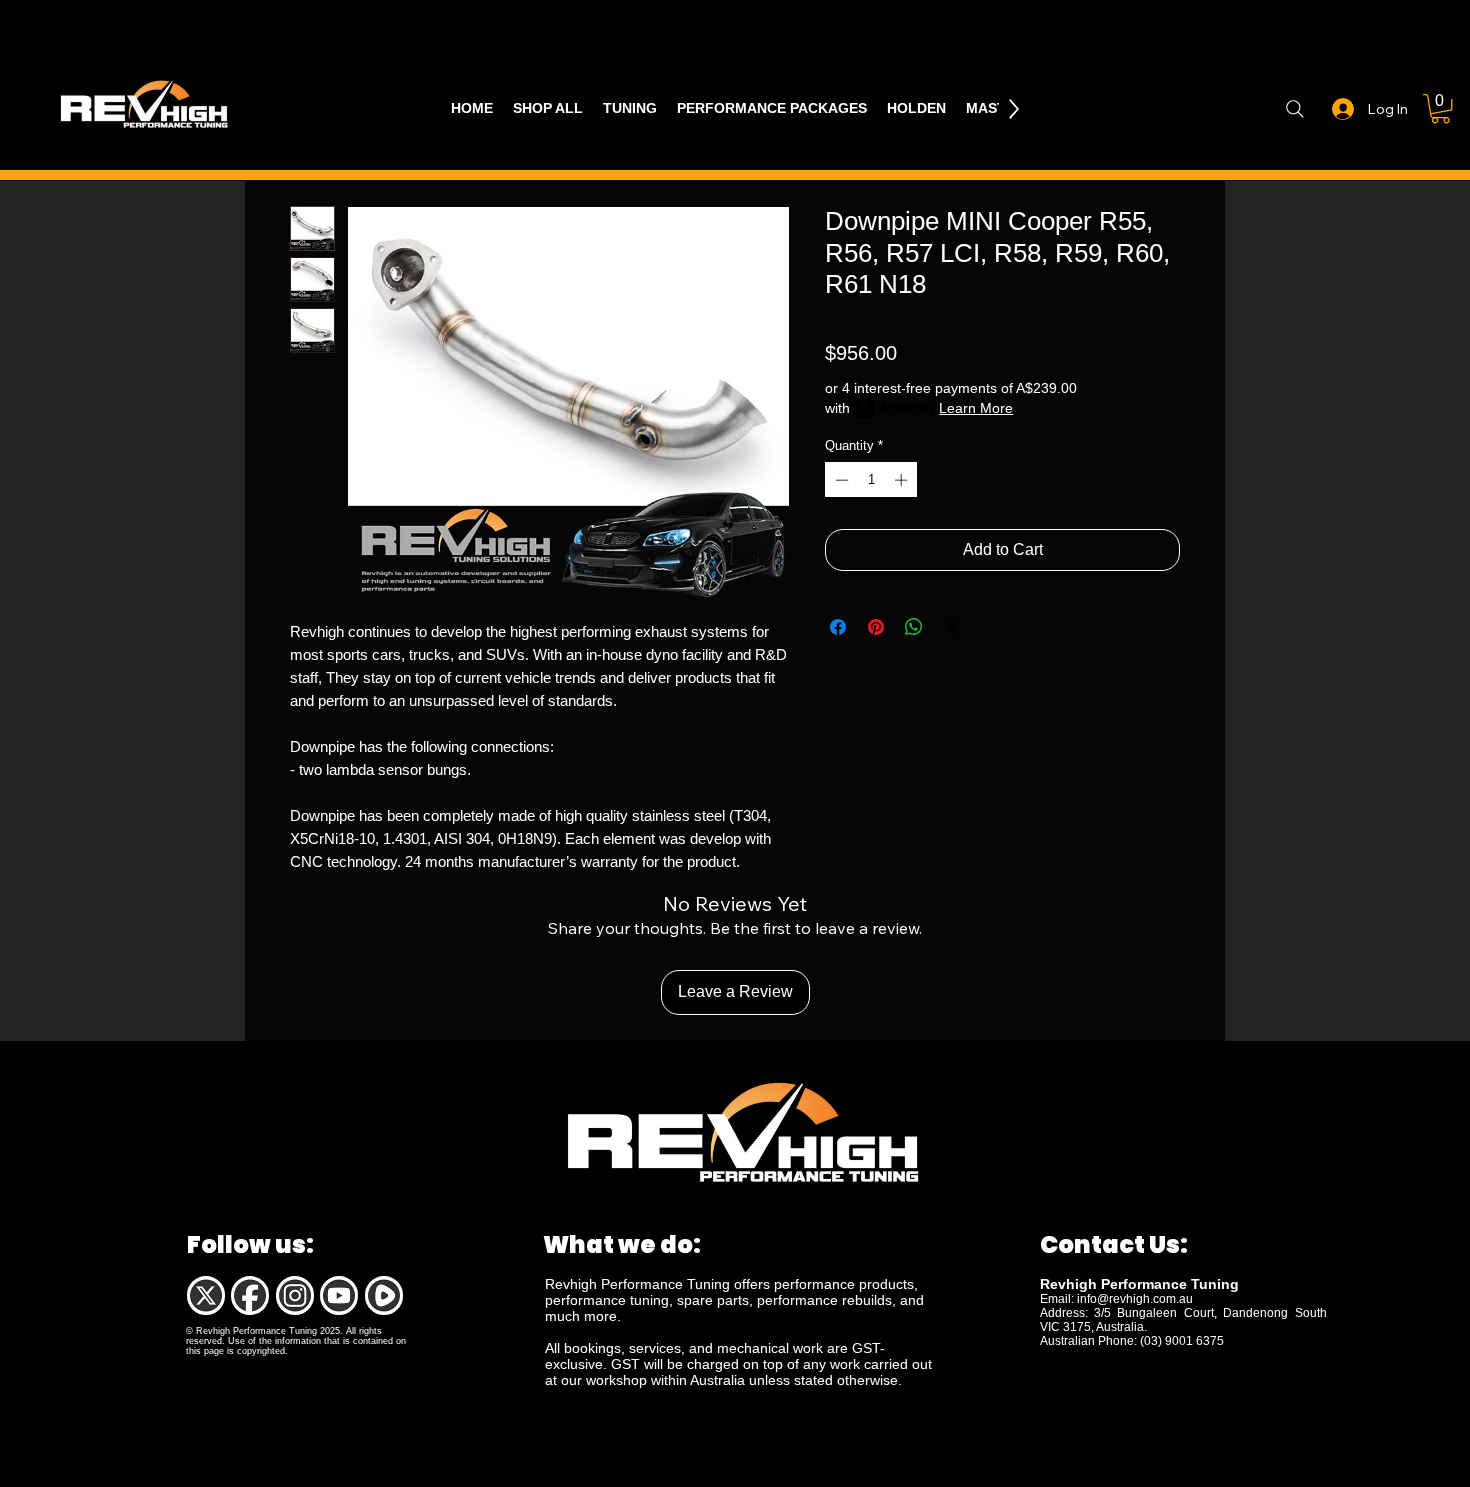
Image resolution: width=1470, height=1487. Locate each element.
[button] (1440, 108)
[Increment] (903, 480)
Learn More (976, 408)
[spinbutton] (871, 480)
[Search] (1294, 109)
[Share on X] (952, 627)
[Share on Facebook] (838, 627)
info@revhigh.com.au (1135, 1299)
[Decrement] (840, 480)
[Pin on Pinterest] (876, 627)
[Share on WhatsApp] (914, 627)
